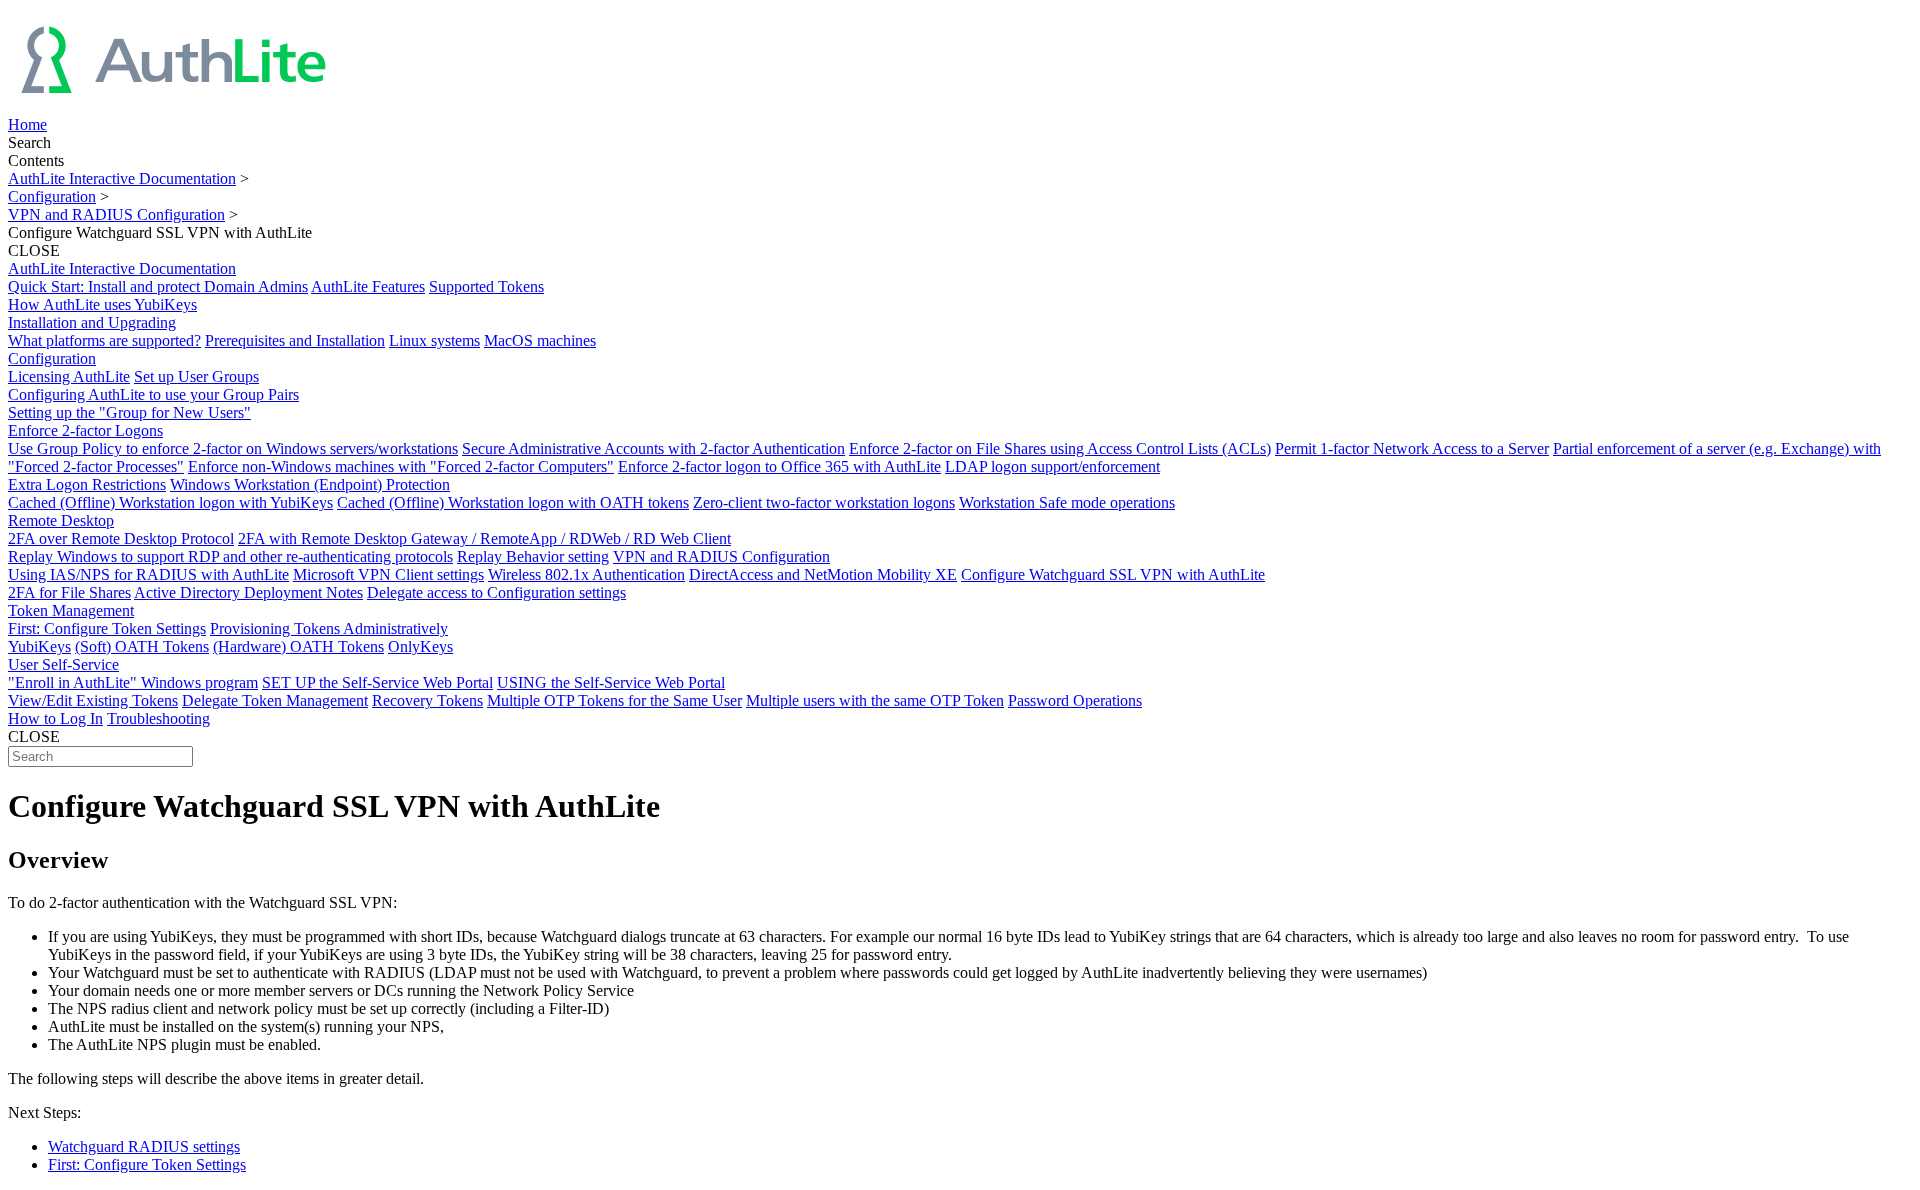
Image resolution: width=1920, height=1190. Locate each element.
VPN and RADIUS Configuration (116, 214)
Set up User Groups (196, 376)
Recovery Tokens (427, 700)
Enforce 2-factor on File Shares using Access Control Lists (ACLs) (1060, 448)
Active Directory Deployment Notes (248, 592)
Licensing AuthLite (69, 376)
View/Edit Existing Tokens (93, 700)
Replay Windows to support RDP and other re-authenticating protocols (230, 556)
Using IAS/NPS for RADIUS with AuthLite (148, 574)
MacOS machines (540, 340)
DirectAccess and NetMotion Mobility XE (823, 574)
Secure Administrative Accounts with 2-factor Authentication (653, 448)
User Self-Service (63, 664)
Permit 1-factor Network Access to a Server (1412, 448)
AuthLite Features (368, 286)
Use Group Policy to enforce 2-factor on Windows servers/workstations (233, 448)
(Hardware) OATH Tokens (298, 646)
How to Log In (55, 718)
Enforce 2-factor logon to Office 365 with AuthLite (779, 466)
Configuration (52, 196)
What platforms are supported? (104, 340)
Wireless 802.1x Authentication (586, 574)
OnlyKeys (420, 646)
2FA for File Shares (69, 592)
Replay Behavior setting (533, 556)
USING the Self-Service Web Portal (611, 682)
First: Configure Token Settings (107, 628)
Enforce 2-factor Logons (85, 430)
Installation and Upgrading (92, 322)
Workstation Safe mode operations (1067, 502)
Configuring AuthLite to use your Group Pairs (153, 394)
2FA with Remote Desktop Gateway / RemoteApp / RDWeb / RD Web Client (484, 538)
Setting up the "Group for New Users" (129, 412)
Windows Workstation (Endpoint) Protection (310, 484)
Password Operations (1075, 700)
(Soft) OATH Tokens (142, 646)
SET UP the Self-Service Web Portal (377, 682)
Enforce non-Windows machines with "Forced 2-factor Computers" (401, 466)
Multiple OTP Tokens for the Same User (614, 700)
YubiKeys (39, 646)
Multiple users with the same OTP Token (875, 700)
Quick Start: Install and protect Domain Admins (158, 286)
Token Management (71, 610)
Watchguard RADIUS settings (144, 1146)
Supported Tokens (486, 286)
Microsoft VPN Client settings (388, 574)
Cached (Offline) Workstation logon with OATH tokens (513, 502)
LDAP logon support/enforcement (1052, 466)
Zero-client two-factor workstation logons (824, 502)
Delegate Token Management (275, 700)
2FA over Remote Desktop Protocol (121, 538)
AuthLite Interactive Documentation (122, 178)
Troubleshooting (158, 718)
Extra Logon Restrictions (87, 484)
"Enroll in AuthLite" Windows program (133, 682)
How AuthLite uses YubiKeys (102, 304)
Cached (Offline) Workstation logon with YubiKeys (170, 502)
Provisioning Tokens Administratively (329, 628)
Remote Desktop (61, 520)
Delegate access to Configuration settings (496, 592)
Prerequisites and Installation (295, 340)
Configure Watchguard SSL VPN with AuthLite (1113, 574)
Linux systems (434, 340)
